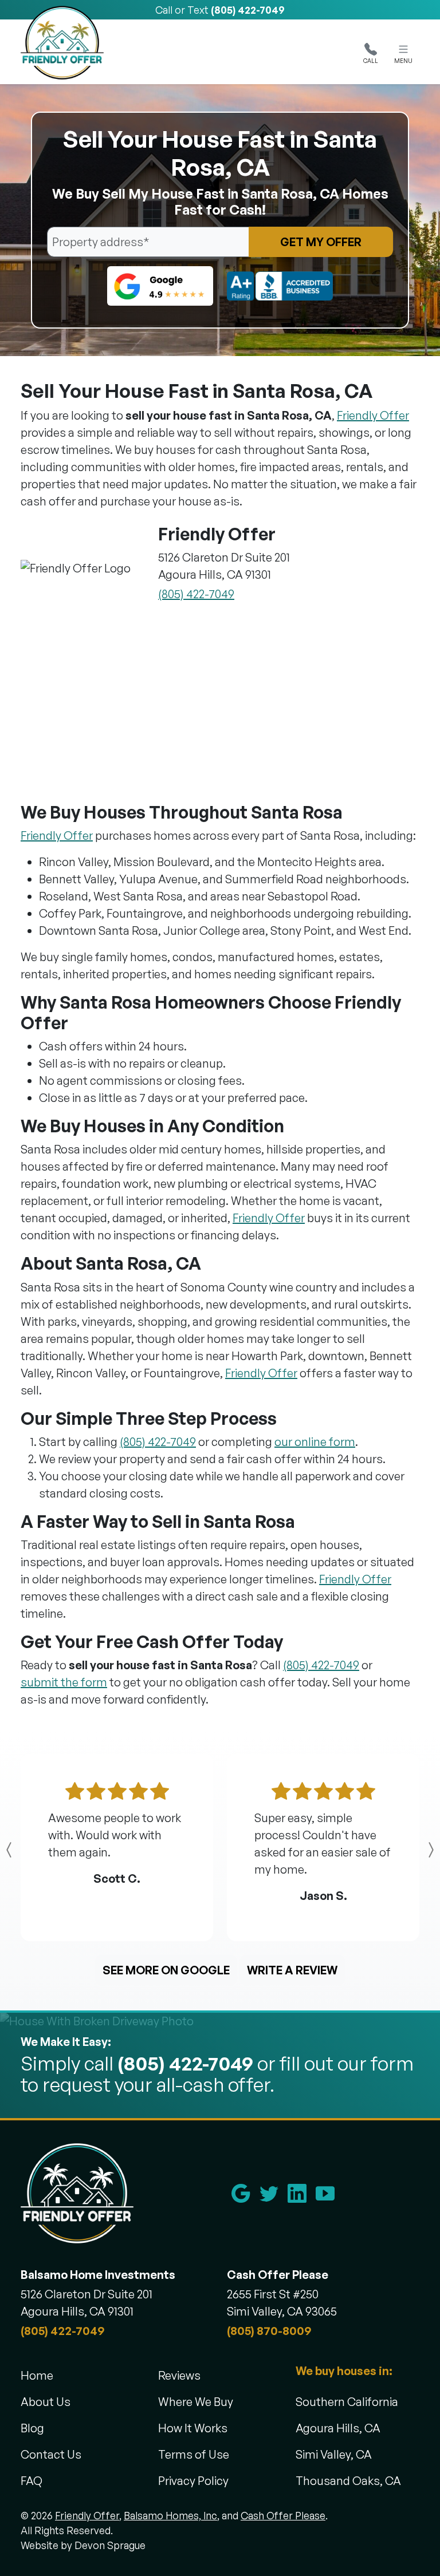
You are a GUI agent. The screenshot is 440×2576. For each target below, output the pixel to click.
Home (37, 2375)
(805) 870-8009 (269, 2331)
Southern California (347, 2402)
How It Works (193, 2428)
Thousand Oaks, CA (348, 2481)
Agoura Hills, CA (338, 2428)
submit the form (64, 1682)
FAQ (32, 2481)
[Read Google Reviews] (241, 2193)
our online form (315, 1442)
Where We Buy (196, 2402)
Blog (32, 2428)
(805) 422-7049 (248, 10)
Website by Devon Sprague (83, 2545)
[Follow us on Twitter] (269, 2193)
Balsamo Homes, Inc (170, 2515)
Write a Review (292, 1970)
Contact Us (51, 2454)
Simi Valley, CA (334, 2454)
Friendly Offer (373, 415)
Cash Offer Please (283, 2515)
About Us (46, 2402)
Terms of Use (194, 2454)
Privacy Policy (193, 2481)
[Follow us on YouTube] (325, 2193)
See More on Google (166, 1970)
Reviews (179, 2375)
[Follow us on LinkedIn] (297, 2193)
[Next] (407, 1850)
